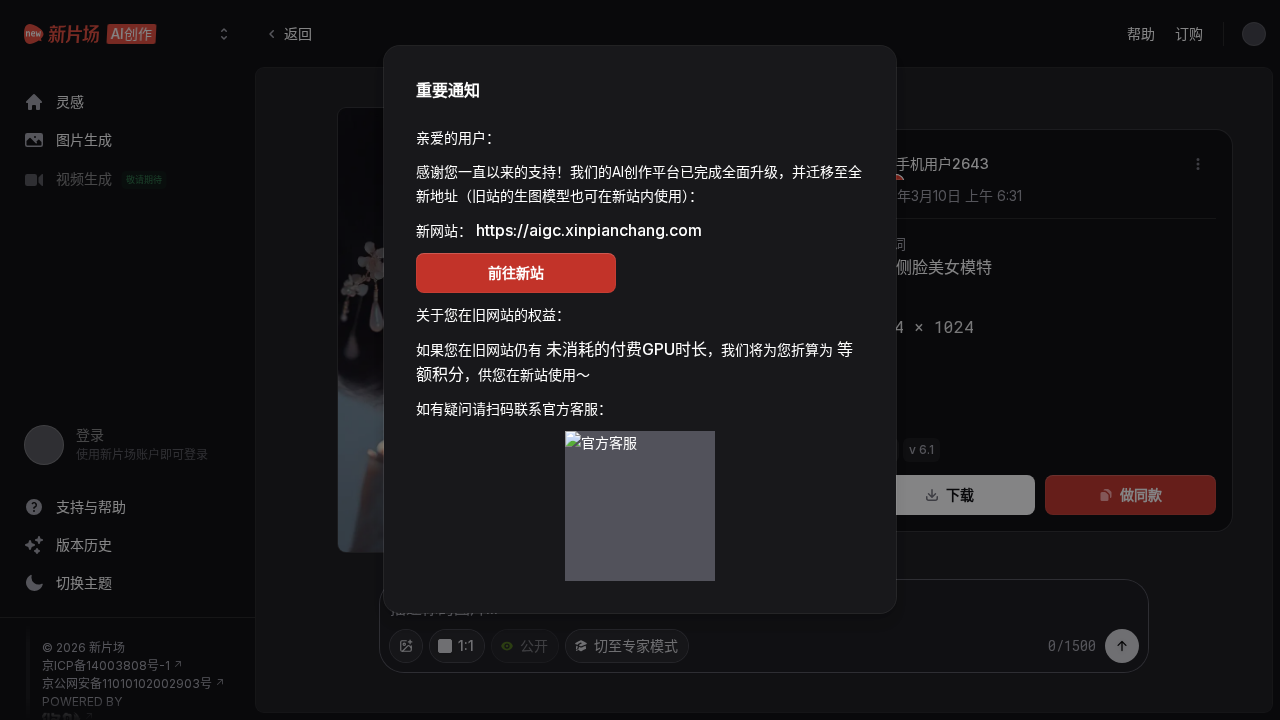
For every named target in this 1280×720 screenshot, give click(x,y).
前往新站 (516, 272)
